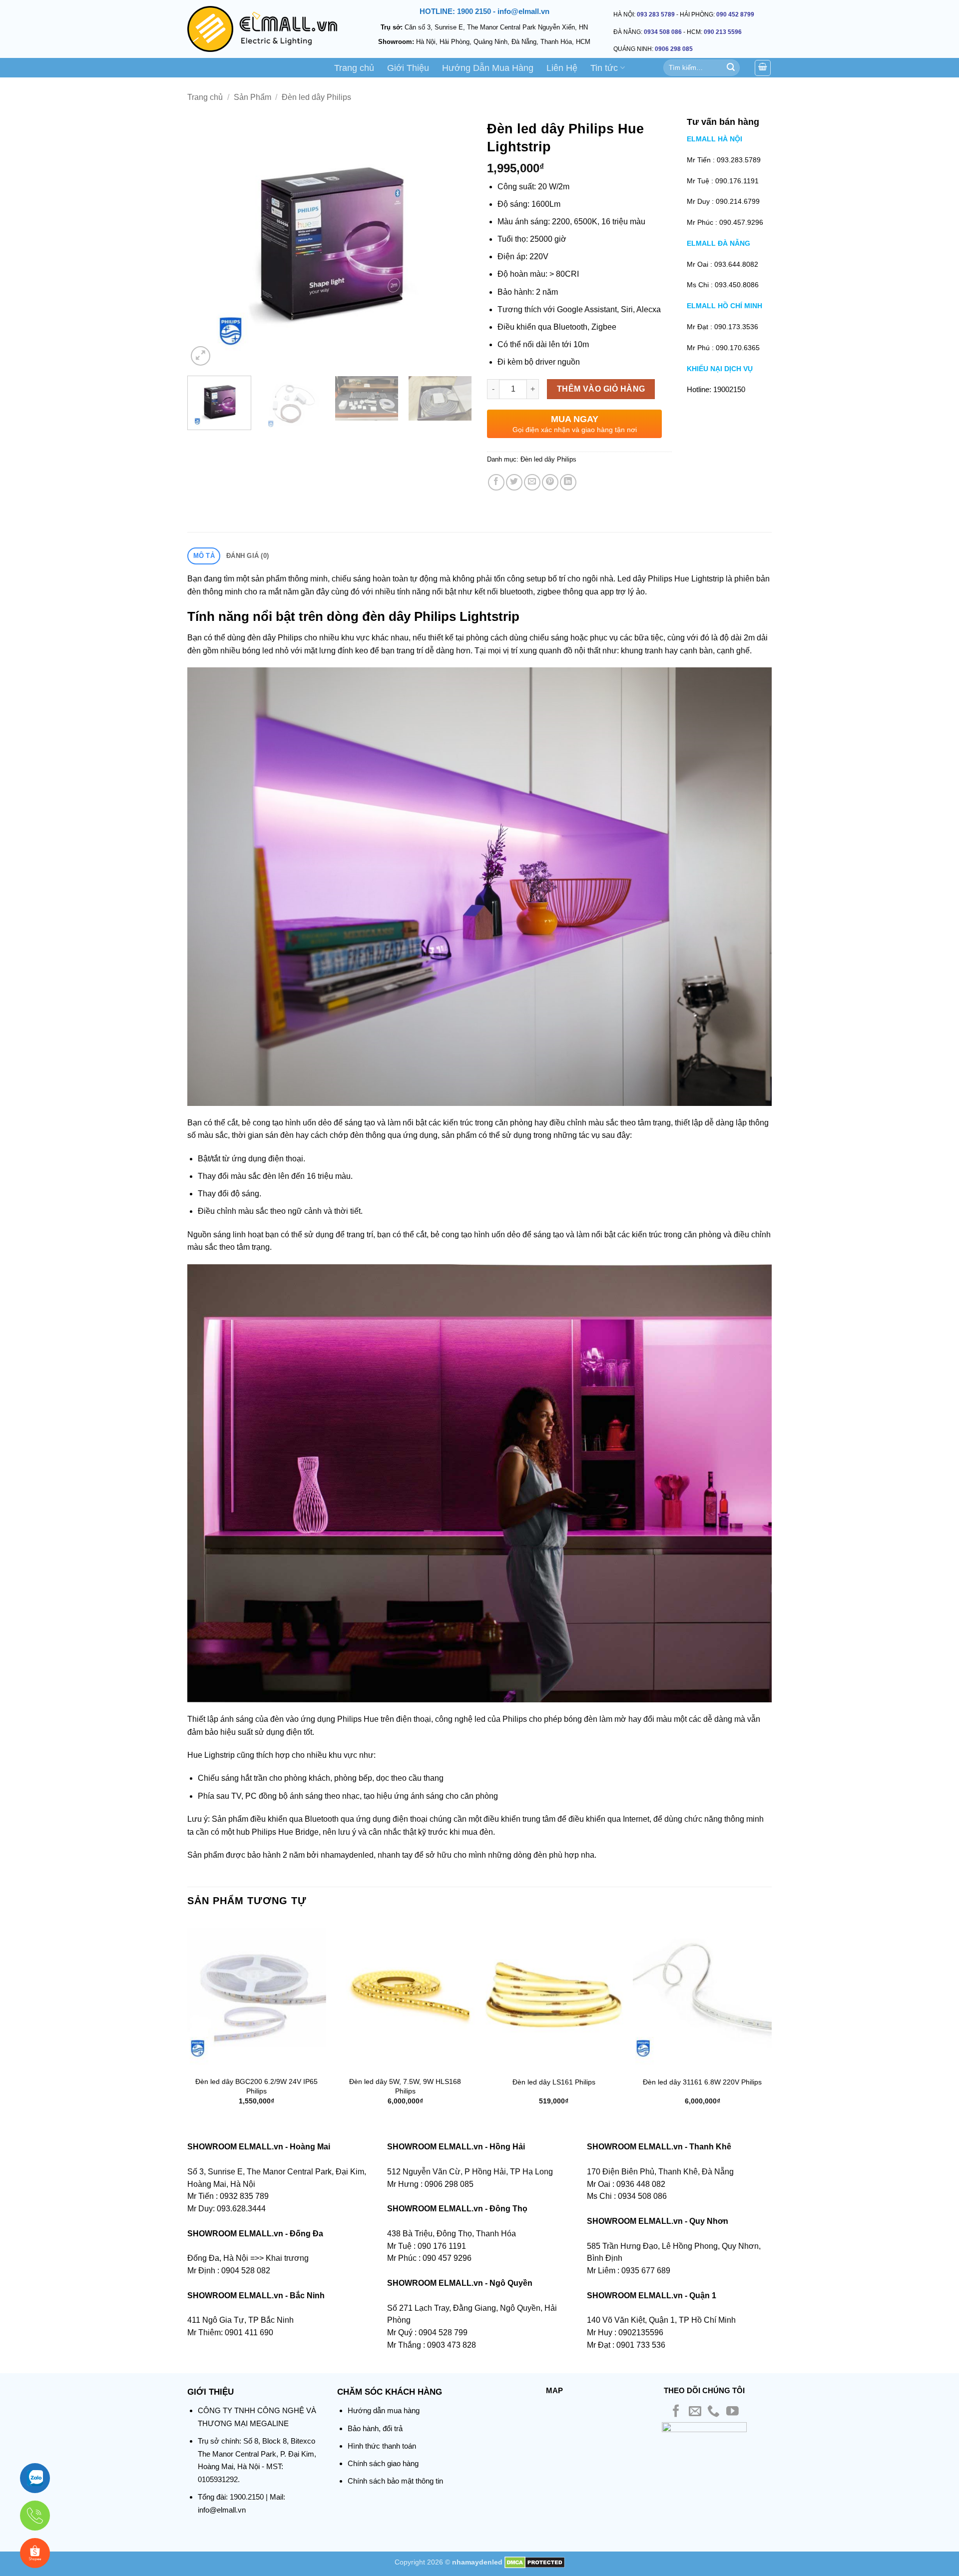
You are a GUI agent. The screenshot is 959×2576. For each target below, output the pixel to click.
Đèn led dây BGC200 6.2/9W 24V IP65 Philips (256, 2086)
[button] (201, 356)
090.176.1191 (737, 181)
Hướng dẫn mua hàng (384, 2410)
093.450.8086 (737, 285)
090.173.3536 (736, 327)
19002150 (729, 389)
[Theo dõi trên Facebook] (676, 2412)
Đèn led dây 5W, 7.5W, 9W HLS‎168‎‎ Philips (405, 2086)
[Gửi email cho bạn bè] (532, 482)
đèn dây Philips (275, 638)
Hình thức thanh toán (382, 2446)
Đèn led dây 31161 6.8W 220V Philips (702, 2082)
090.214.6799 (738, 201)
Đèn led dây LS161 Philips (554, 2082)
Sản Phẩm (252, 97)
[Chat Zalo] (35, 2478)
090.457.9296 (741, 222)
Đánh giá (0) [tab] (247, 556)
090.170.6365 (738, 348)
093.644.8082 (736, 264)
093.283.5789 (739, 160)
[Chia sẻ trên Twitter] (514, 482)
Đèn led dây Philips (316, 97)
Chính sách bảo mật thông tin (395, 2481)
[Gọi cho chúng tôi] (714, 2412)
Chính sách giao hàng (383, 2463)
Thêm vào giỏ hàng (601, 389)
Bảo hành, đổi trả (375, 2428)
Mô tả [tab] (204, 556)
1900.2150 (247, 2497)
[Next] (454, 242)
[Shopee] (35, 2553)
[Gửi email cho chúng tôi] (695, 2412)
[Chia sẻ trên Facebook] (496, 482)
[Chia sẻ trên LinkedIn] (568, 482)
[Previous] (206, 242)
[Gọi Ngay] (35, 2516)
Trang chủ (354, 68)
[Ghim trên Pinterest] (550, 482)
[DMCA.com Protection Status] (535, 2562)
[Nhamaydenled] (262, 29)
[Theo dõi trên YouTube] (732, 2412)
